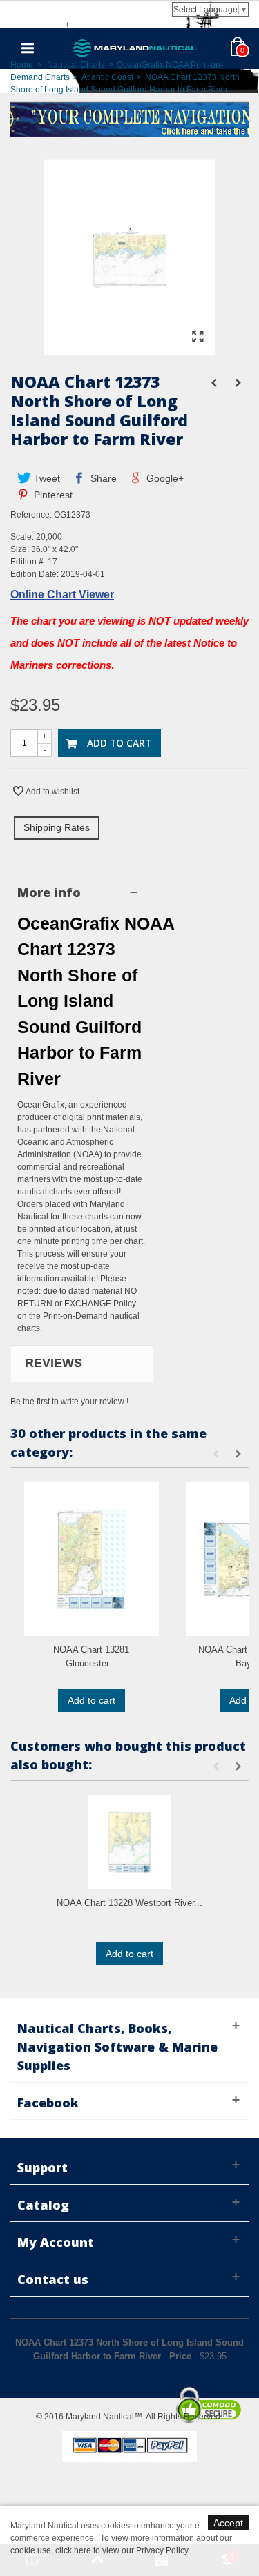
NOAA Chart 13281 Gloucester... (91, 1656)
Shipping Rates (57, 827)
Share (102, 478)
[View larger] (198, 337)
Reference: (31, 515)
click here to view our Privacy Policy (122, 2550)
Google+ (164, 478)
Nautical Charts (76, 65)
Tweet (46, 478)
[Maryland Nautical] (135, 48)
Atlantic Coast (107, 77)
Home (22, 65)
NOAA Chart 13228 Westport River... (129, 1903)
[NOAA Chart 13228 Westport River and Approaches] (129, 1842)
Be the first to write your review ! (69, 1402)
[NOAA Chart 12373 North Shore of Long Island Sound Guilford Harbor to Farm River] (130, 349)
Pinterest (52, 495)
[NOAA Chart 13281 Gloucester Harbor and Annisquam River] (92, 1559)
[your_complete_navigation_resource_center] (129, 118)
